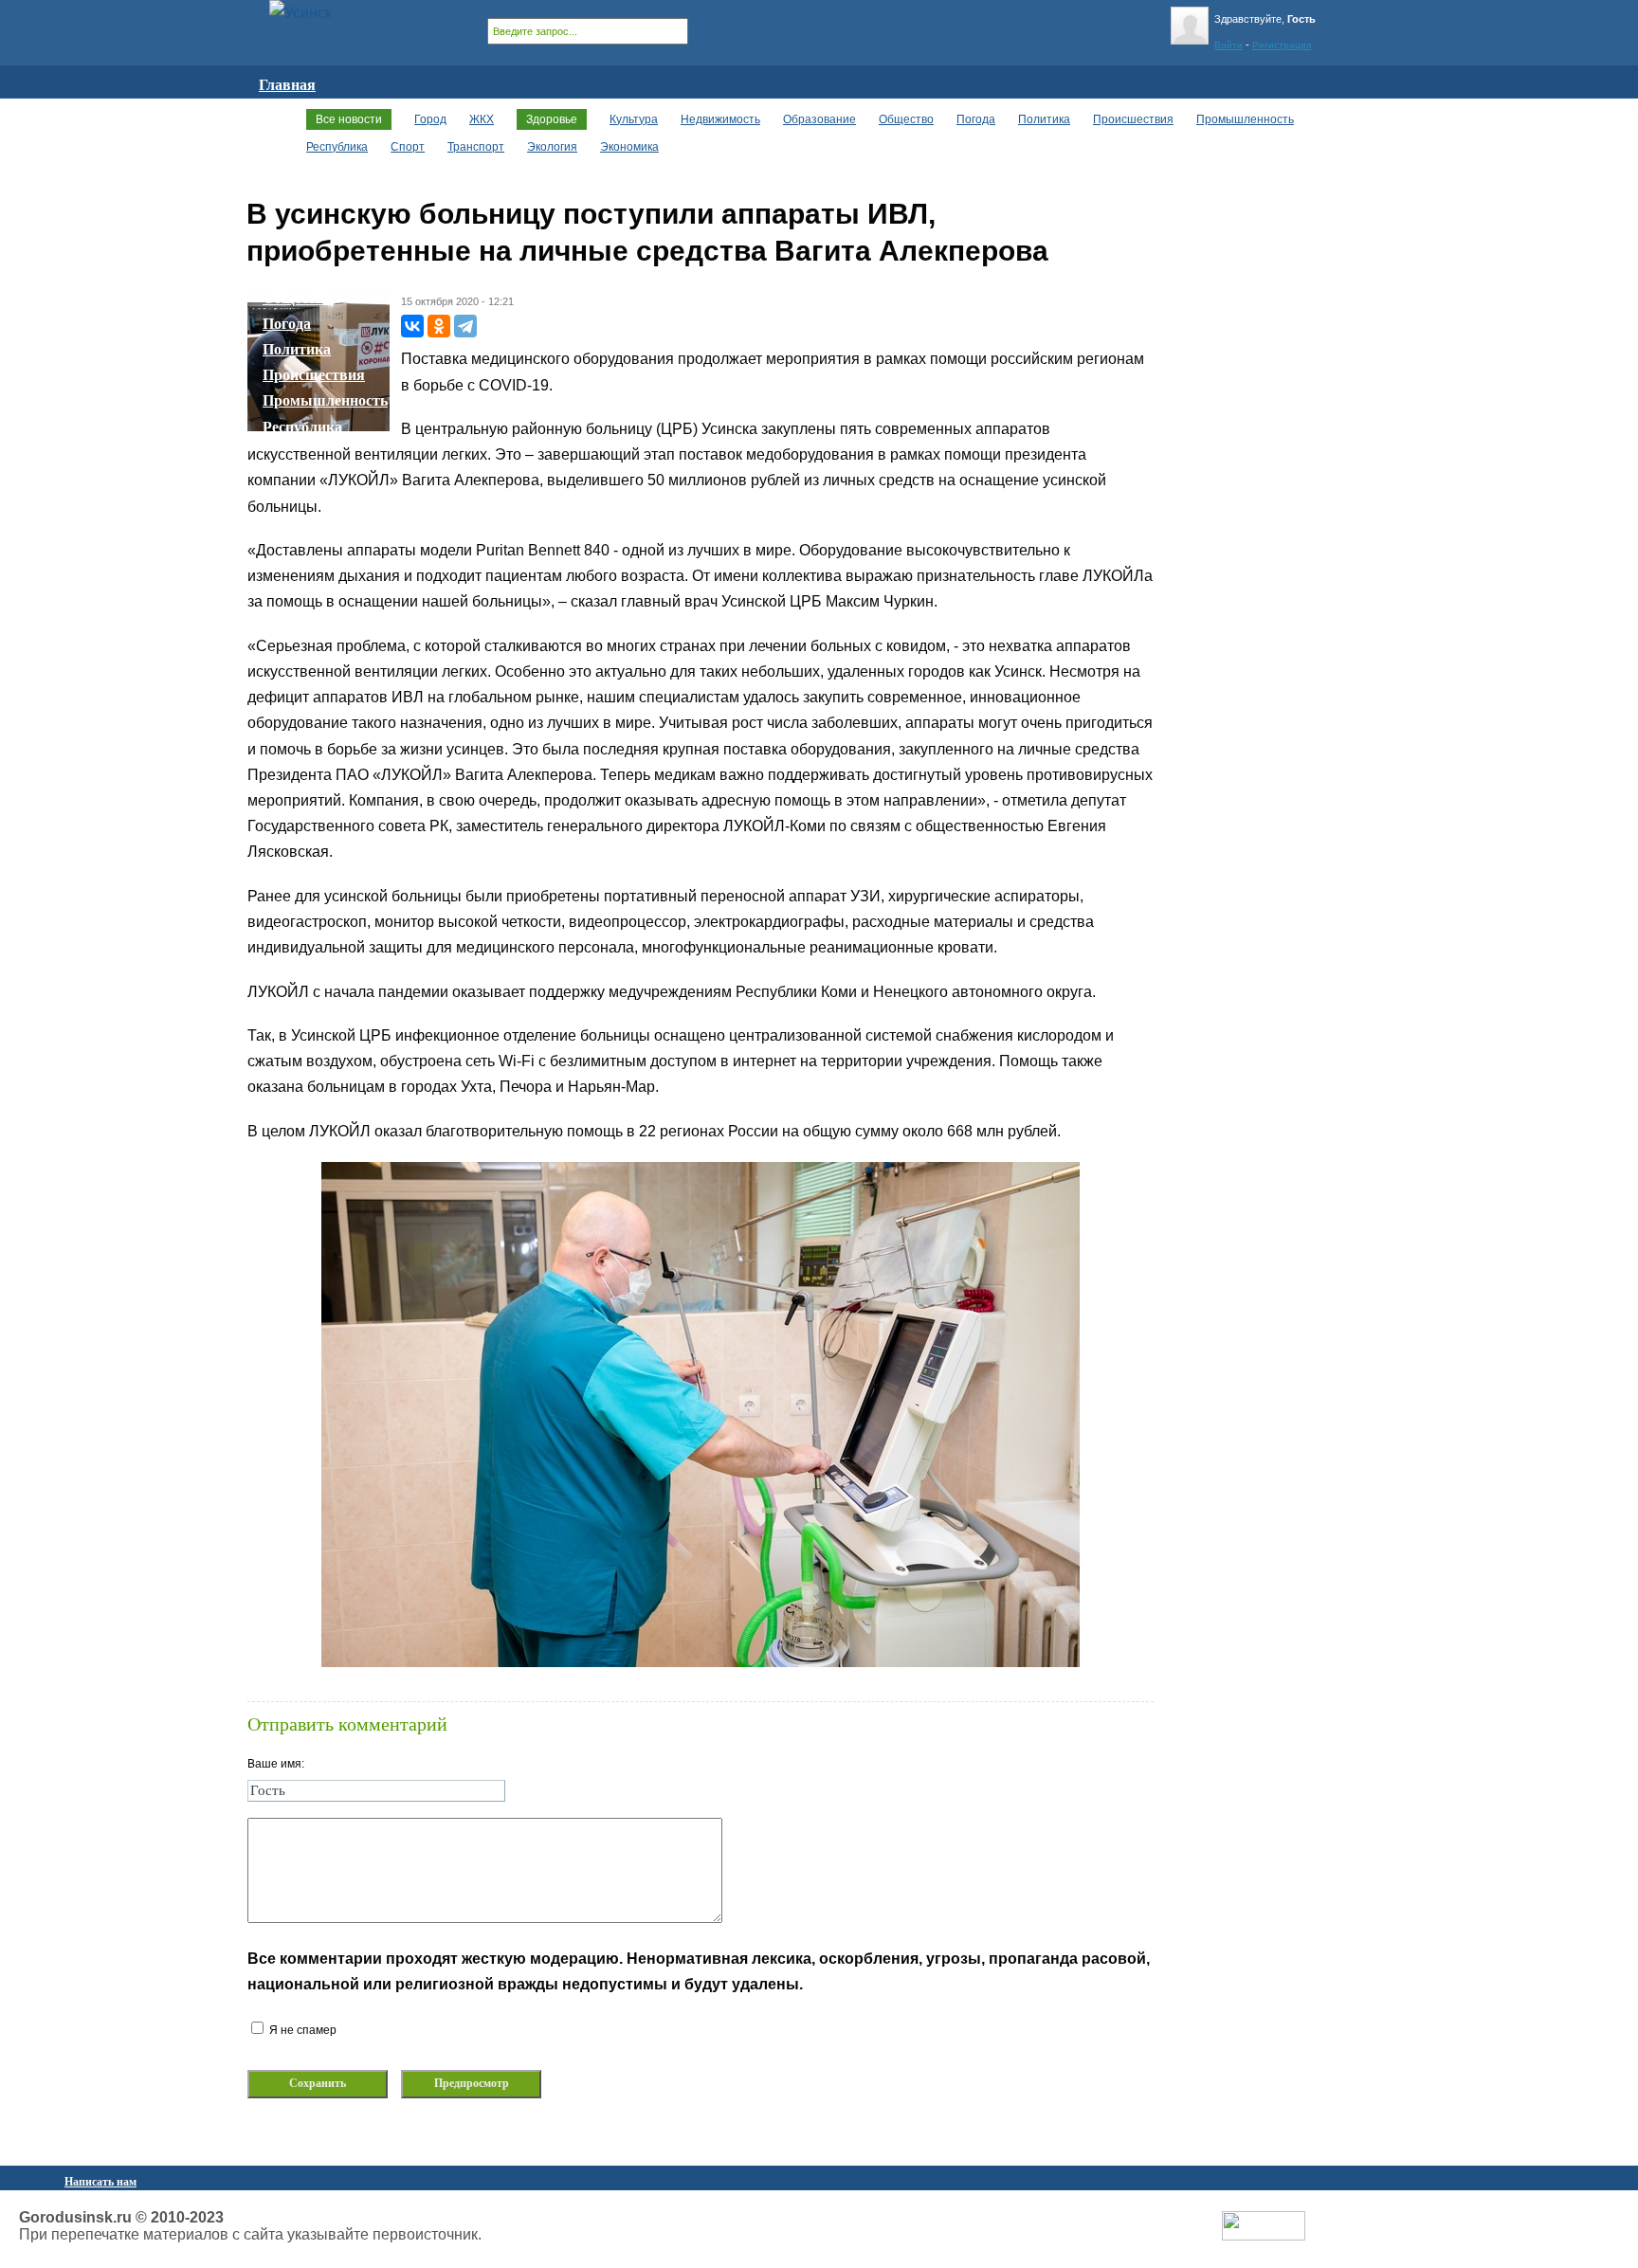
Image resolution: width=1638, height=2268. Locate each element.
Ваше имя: (276, 1764)
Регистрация (1282, 45)
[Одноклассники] (439, 326)
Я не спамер (301, 2030)
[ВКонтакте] (412, 326)
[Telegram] (465, 326)
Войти (1228, 45)
